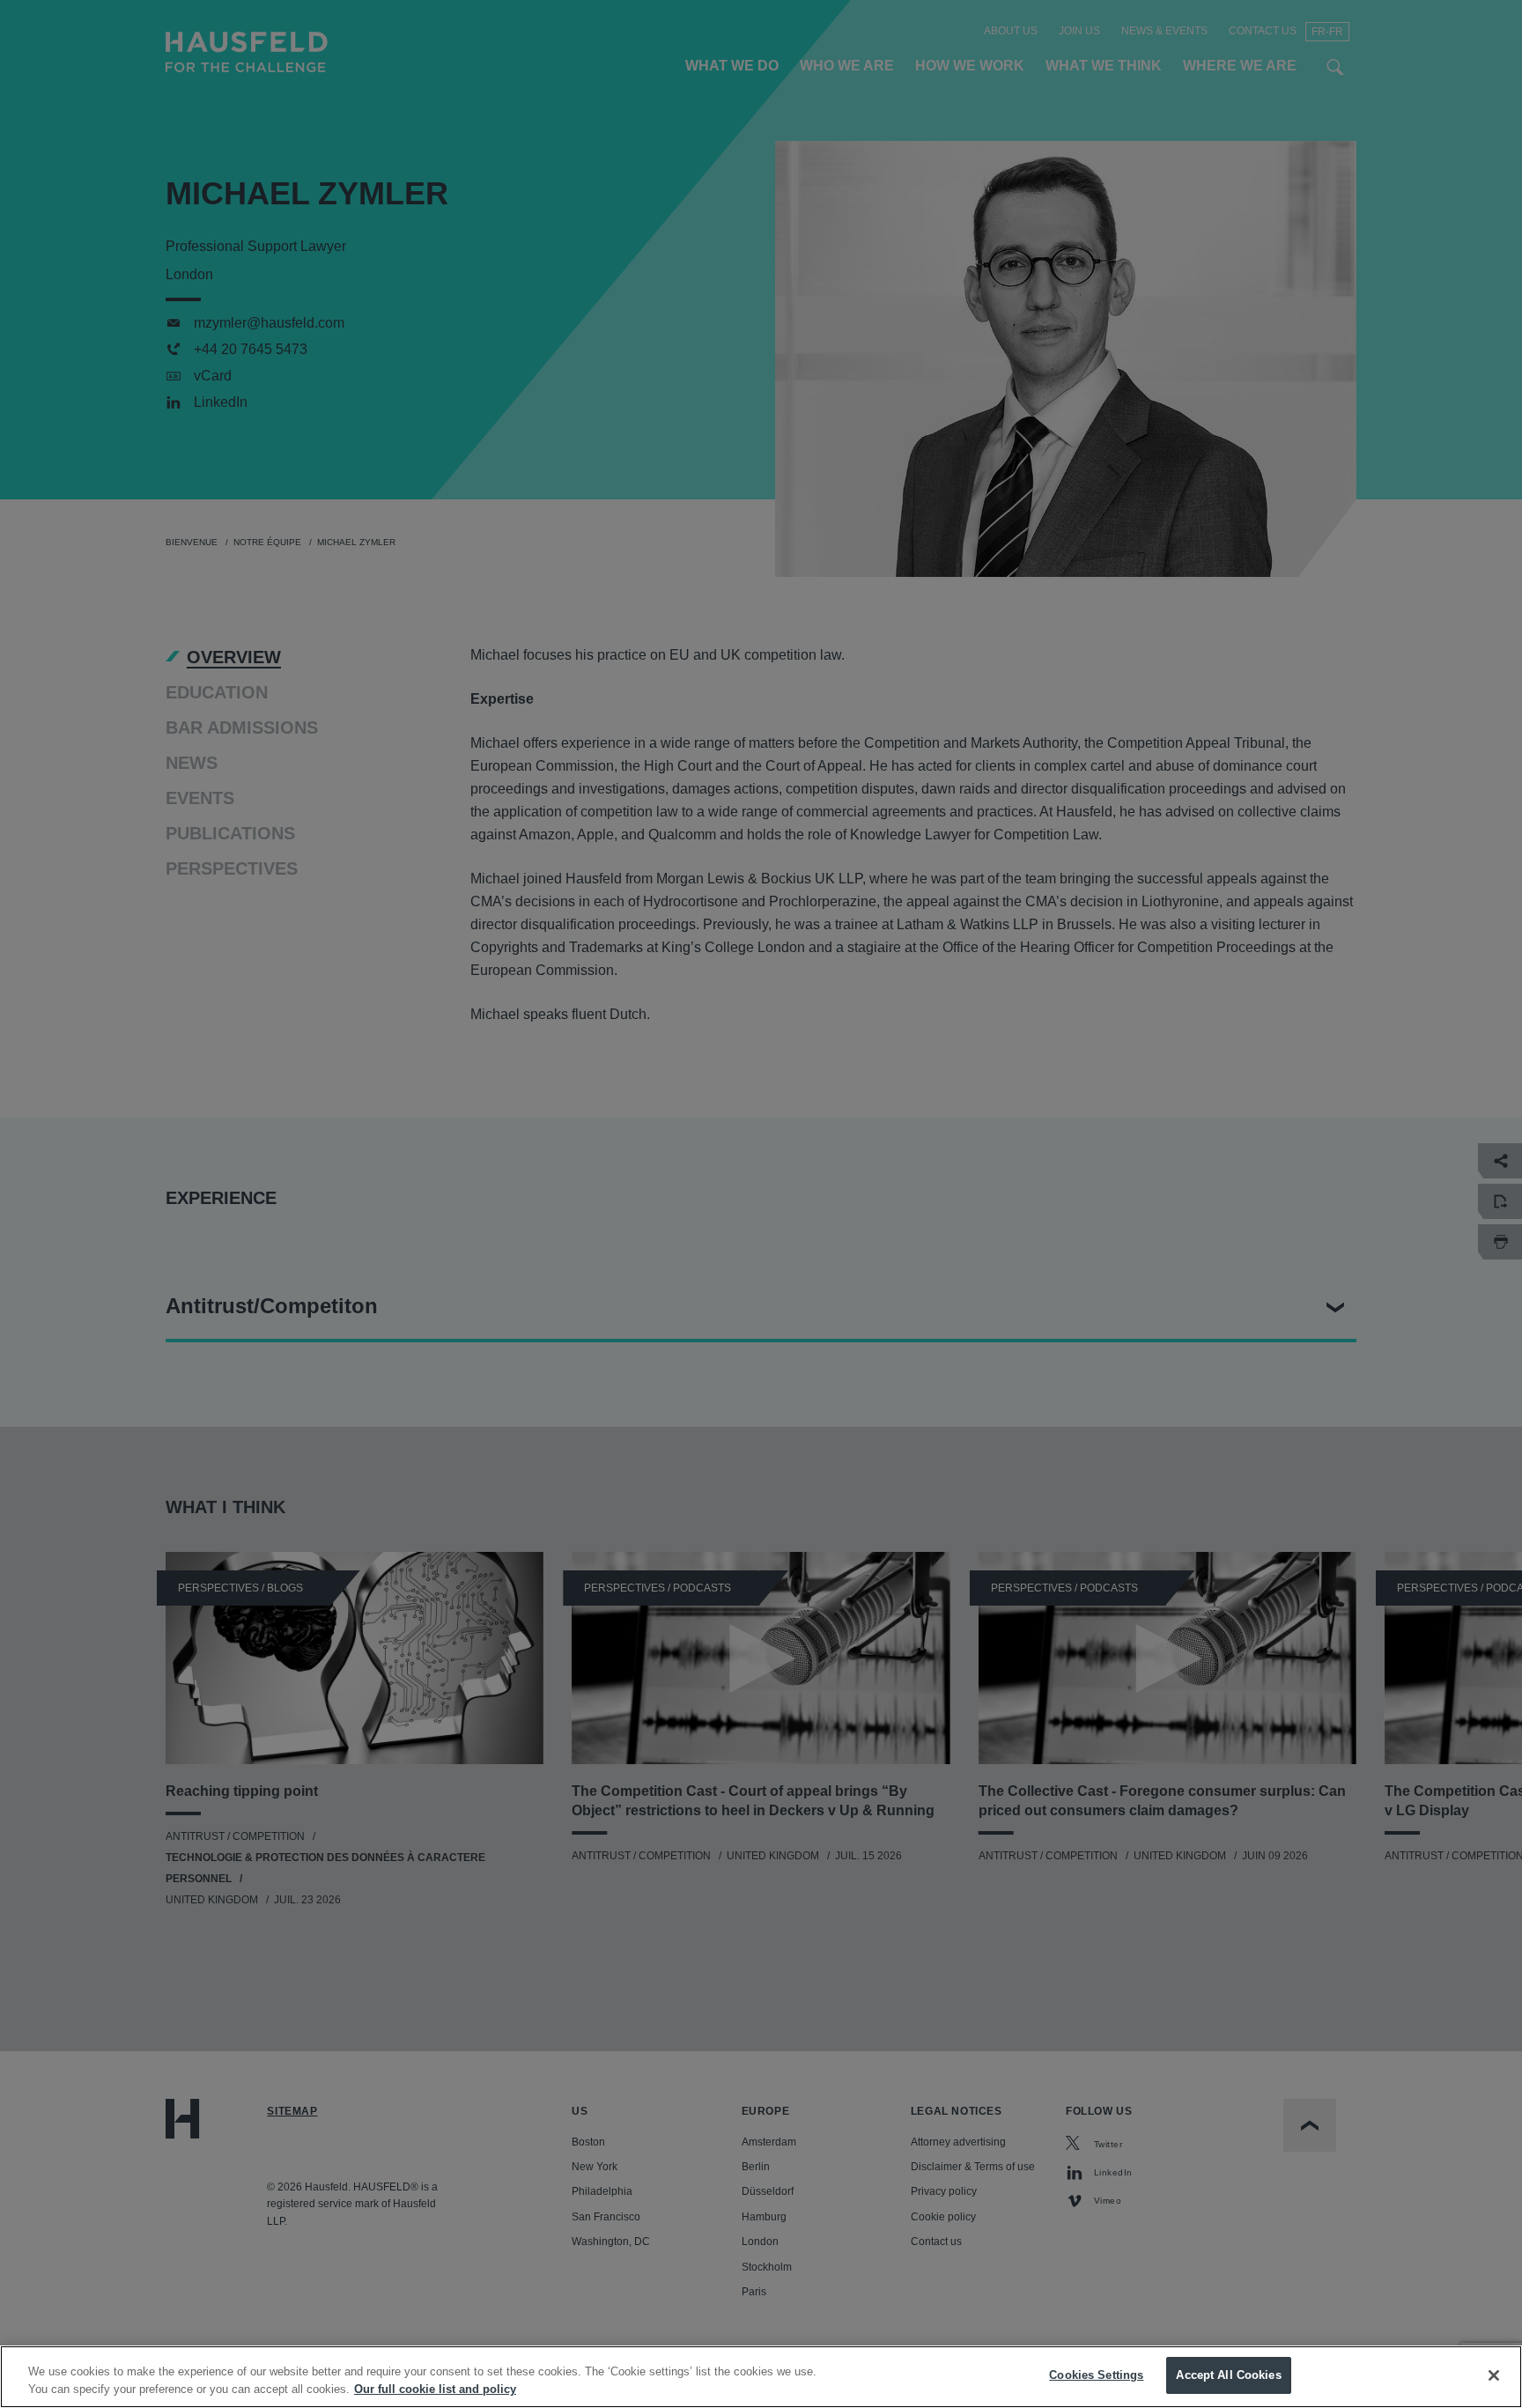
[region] (761, 2377)
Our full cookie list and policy (435, 2389)
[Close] (1494, 2375)
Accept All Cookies (1228, 2375)
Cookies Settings (1096, 2375)
